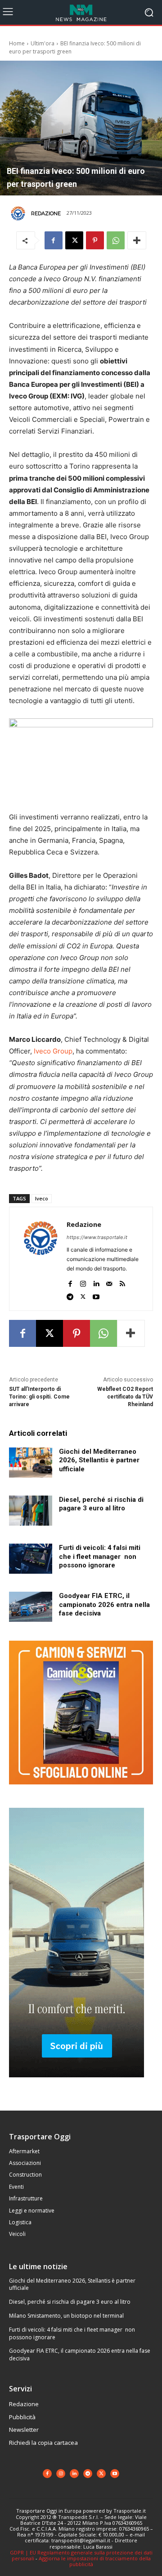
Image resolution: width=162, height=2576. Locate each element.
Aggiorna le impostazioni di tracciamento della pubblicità (95, 2561)
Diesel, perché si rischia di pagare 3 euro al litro (70, 2302)
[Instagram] (83, 1281)
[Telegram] (70, 1295)
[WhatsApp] (116, 240)
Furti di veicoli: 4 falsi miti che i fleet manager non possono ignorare (100, 1556)
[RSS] (122, 1281)
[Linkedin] (96, 1281)
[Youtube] (96, 1295)
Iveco (42, 1198)
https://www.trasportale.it (97, 1237)
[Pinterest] (95, 240)
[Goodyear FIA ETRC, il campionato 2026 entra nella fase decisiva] (31, 1607)
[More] (137, 240)
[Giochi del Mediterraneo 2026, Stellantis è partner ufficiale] (31, 1463)
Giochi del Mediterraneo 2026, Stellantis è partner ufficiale (99, 1460)
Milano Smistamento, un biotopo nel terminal (66, 2316)
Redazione (46, 213)
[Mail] (109, 1281)
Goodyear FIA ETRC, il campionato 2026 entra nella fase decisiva (104, 1604)
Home (17, 43)
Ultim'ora (43, 43)
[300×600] (76, 2084)
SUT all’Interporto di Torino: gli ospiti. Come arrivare (39, 1397)
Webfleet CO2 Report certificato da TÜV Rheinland (125, 1397)
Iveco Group (53, 1051)
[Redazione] (19, 213)
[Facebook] (54, 240)
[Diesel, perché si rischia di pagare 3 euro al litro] (31, 1511)
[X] (74, 240)
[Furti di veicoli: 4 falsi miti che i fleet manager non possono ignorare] (31, 1559)
